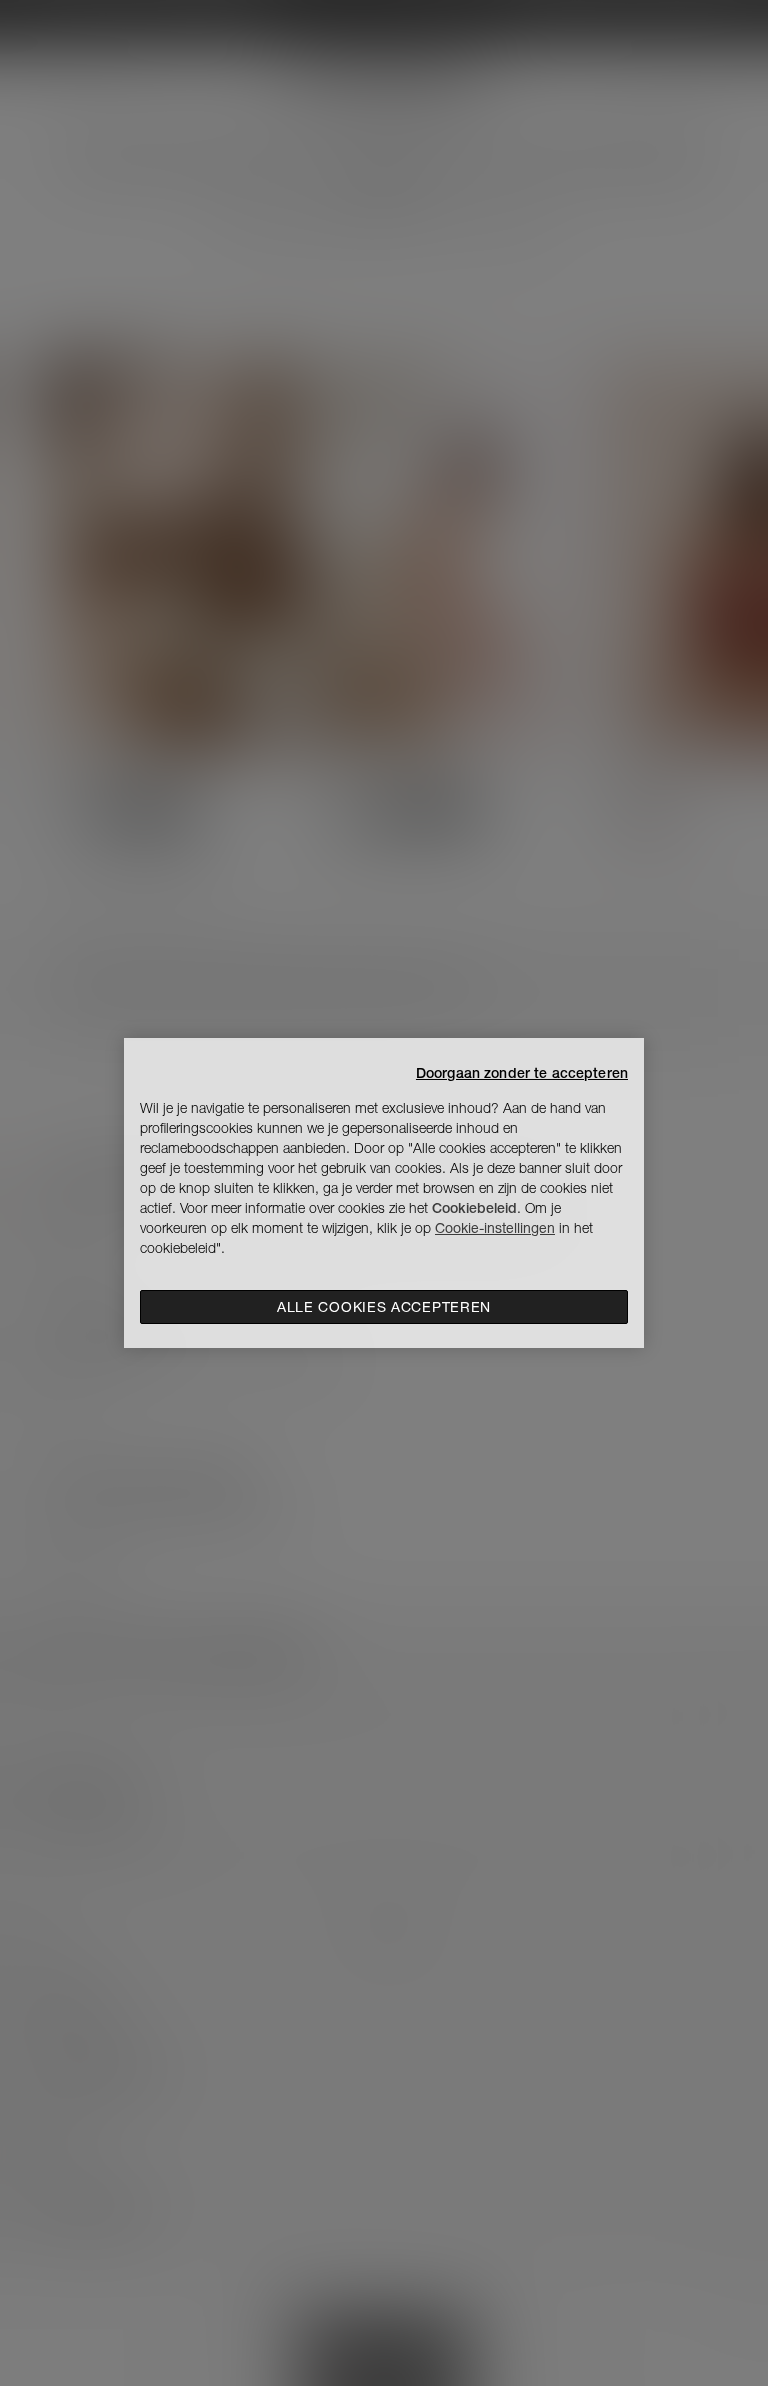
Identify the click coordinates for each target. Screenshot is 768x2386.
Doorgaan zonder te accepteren (522, 1073)
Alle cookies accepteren (384, 1307)
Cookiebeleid (474, 1208)
